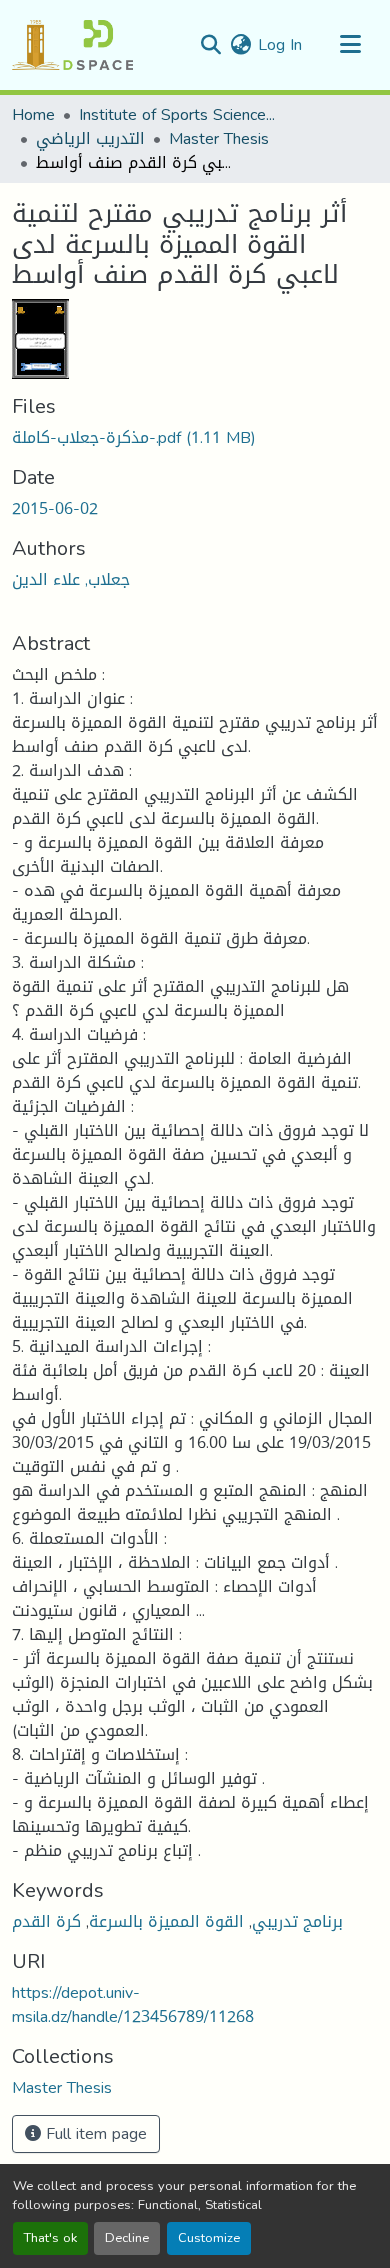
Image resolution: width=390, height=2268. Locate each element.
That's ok (50, 2238)
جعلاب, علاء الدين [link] (71, 579)
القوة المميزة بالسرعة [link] (166, 1921)
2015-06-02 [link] (55, 508)
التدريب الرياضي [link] (90, 139)
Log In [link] (280, 44)
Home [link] (33, 115)
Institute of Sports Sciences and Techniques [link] (179, 115)
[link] (195, 438)
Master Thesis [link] (219, 139)
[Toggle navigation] (350, 45)
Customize (209, 2238)
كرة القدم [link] (46, 1921)
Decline (127, 2238)
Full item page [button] (94, 2133)
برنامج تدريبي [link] (297, 1921)
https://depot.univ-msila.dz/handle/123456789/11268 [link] (133, 2004)
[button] (72, 45)
